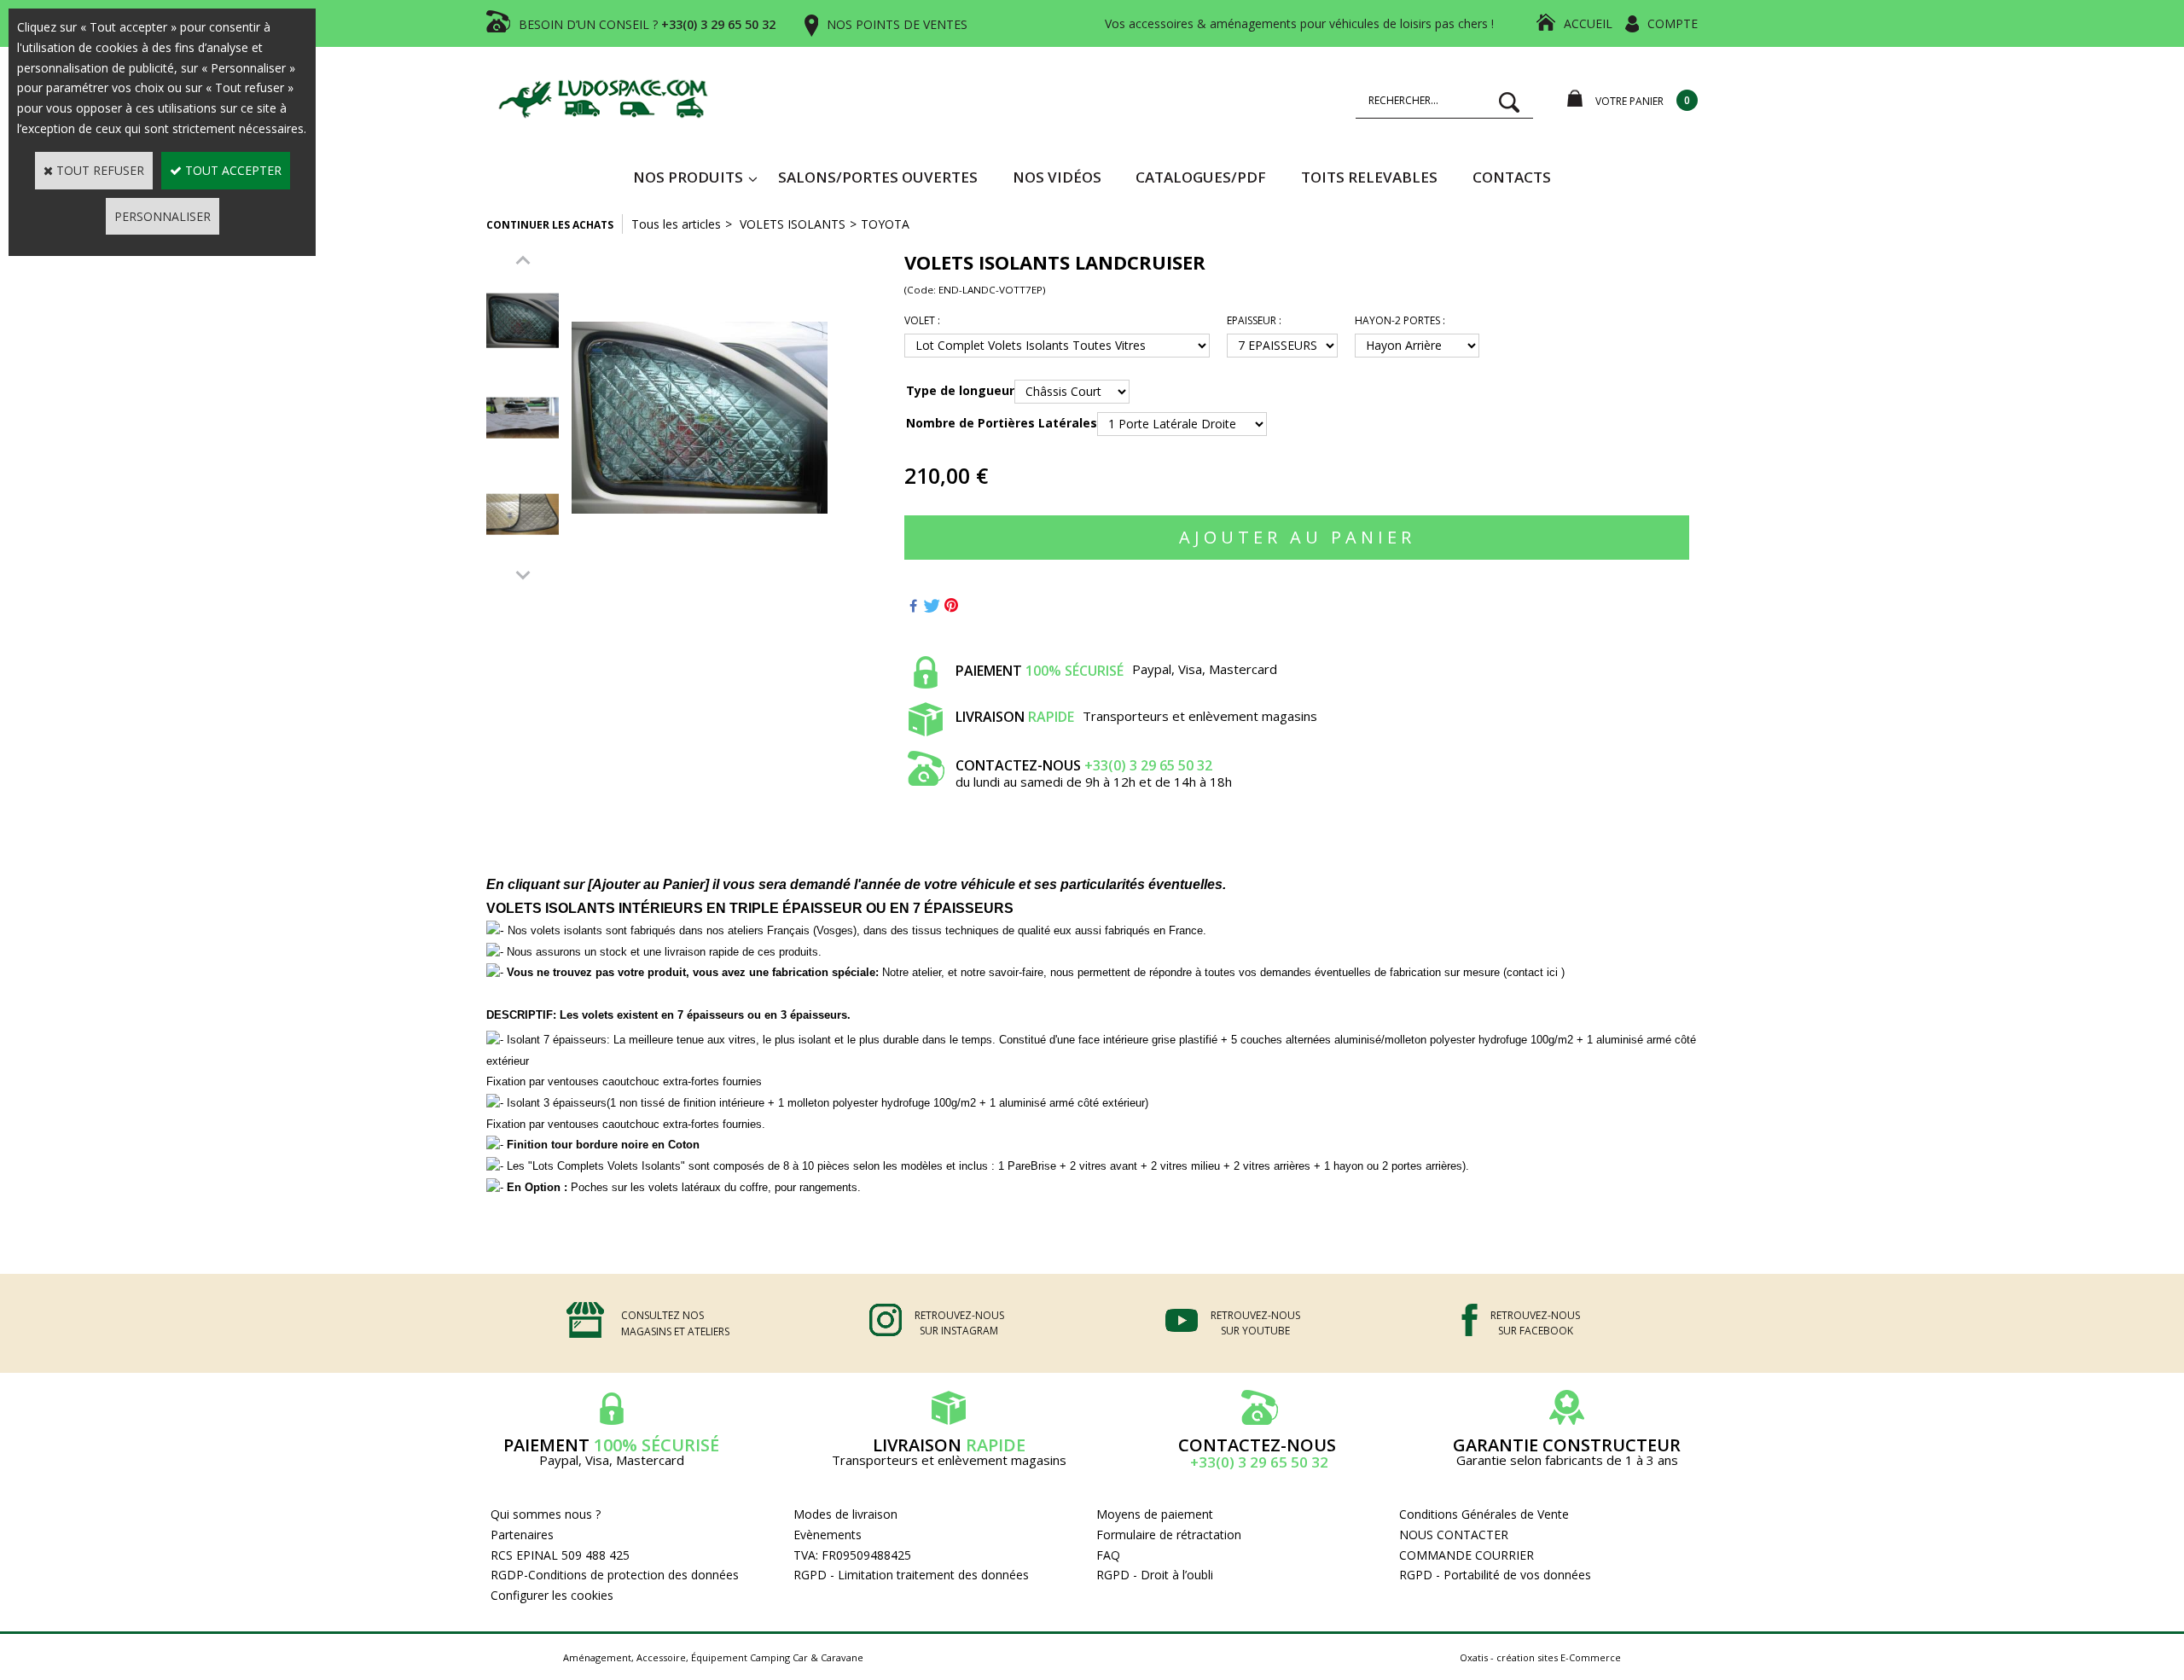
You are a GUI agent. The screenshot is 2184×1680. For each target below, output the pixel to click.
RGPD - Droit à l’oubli (1155, 1575)
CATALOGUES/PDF (1201, 177)
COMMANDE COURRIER (1467, 1555)
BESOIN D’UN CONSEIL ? (647, 24)
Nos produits (688, 177)
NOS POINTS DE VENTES (897, 24)
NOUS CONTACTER (1454, 1535)
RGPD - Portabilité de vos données (1495, 1575)
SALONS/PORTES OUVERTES (878, 177)
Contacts (1512, 177)
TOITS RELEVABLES (1369, 177)
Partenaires (522, 1535)
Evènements (828, 1535)
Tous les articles (676, 224)
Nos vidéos (1057, 177)
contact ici (1534, 972)
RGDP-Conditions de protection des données (615, 1575)
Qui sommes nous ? (546, 1514)
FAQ (1108, 1555)
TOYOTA (885, 224)
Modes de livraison (845, 1514)
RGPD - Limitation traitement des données (911, 1575)
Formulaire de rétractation (1169, 1535)
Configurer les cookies (552, 1595)
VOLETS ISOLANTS (791, 224)
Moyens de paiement (1155, 1514)
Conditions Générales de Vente (1484, 1514)
